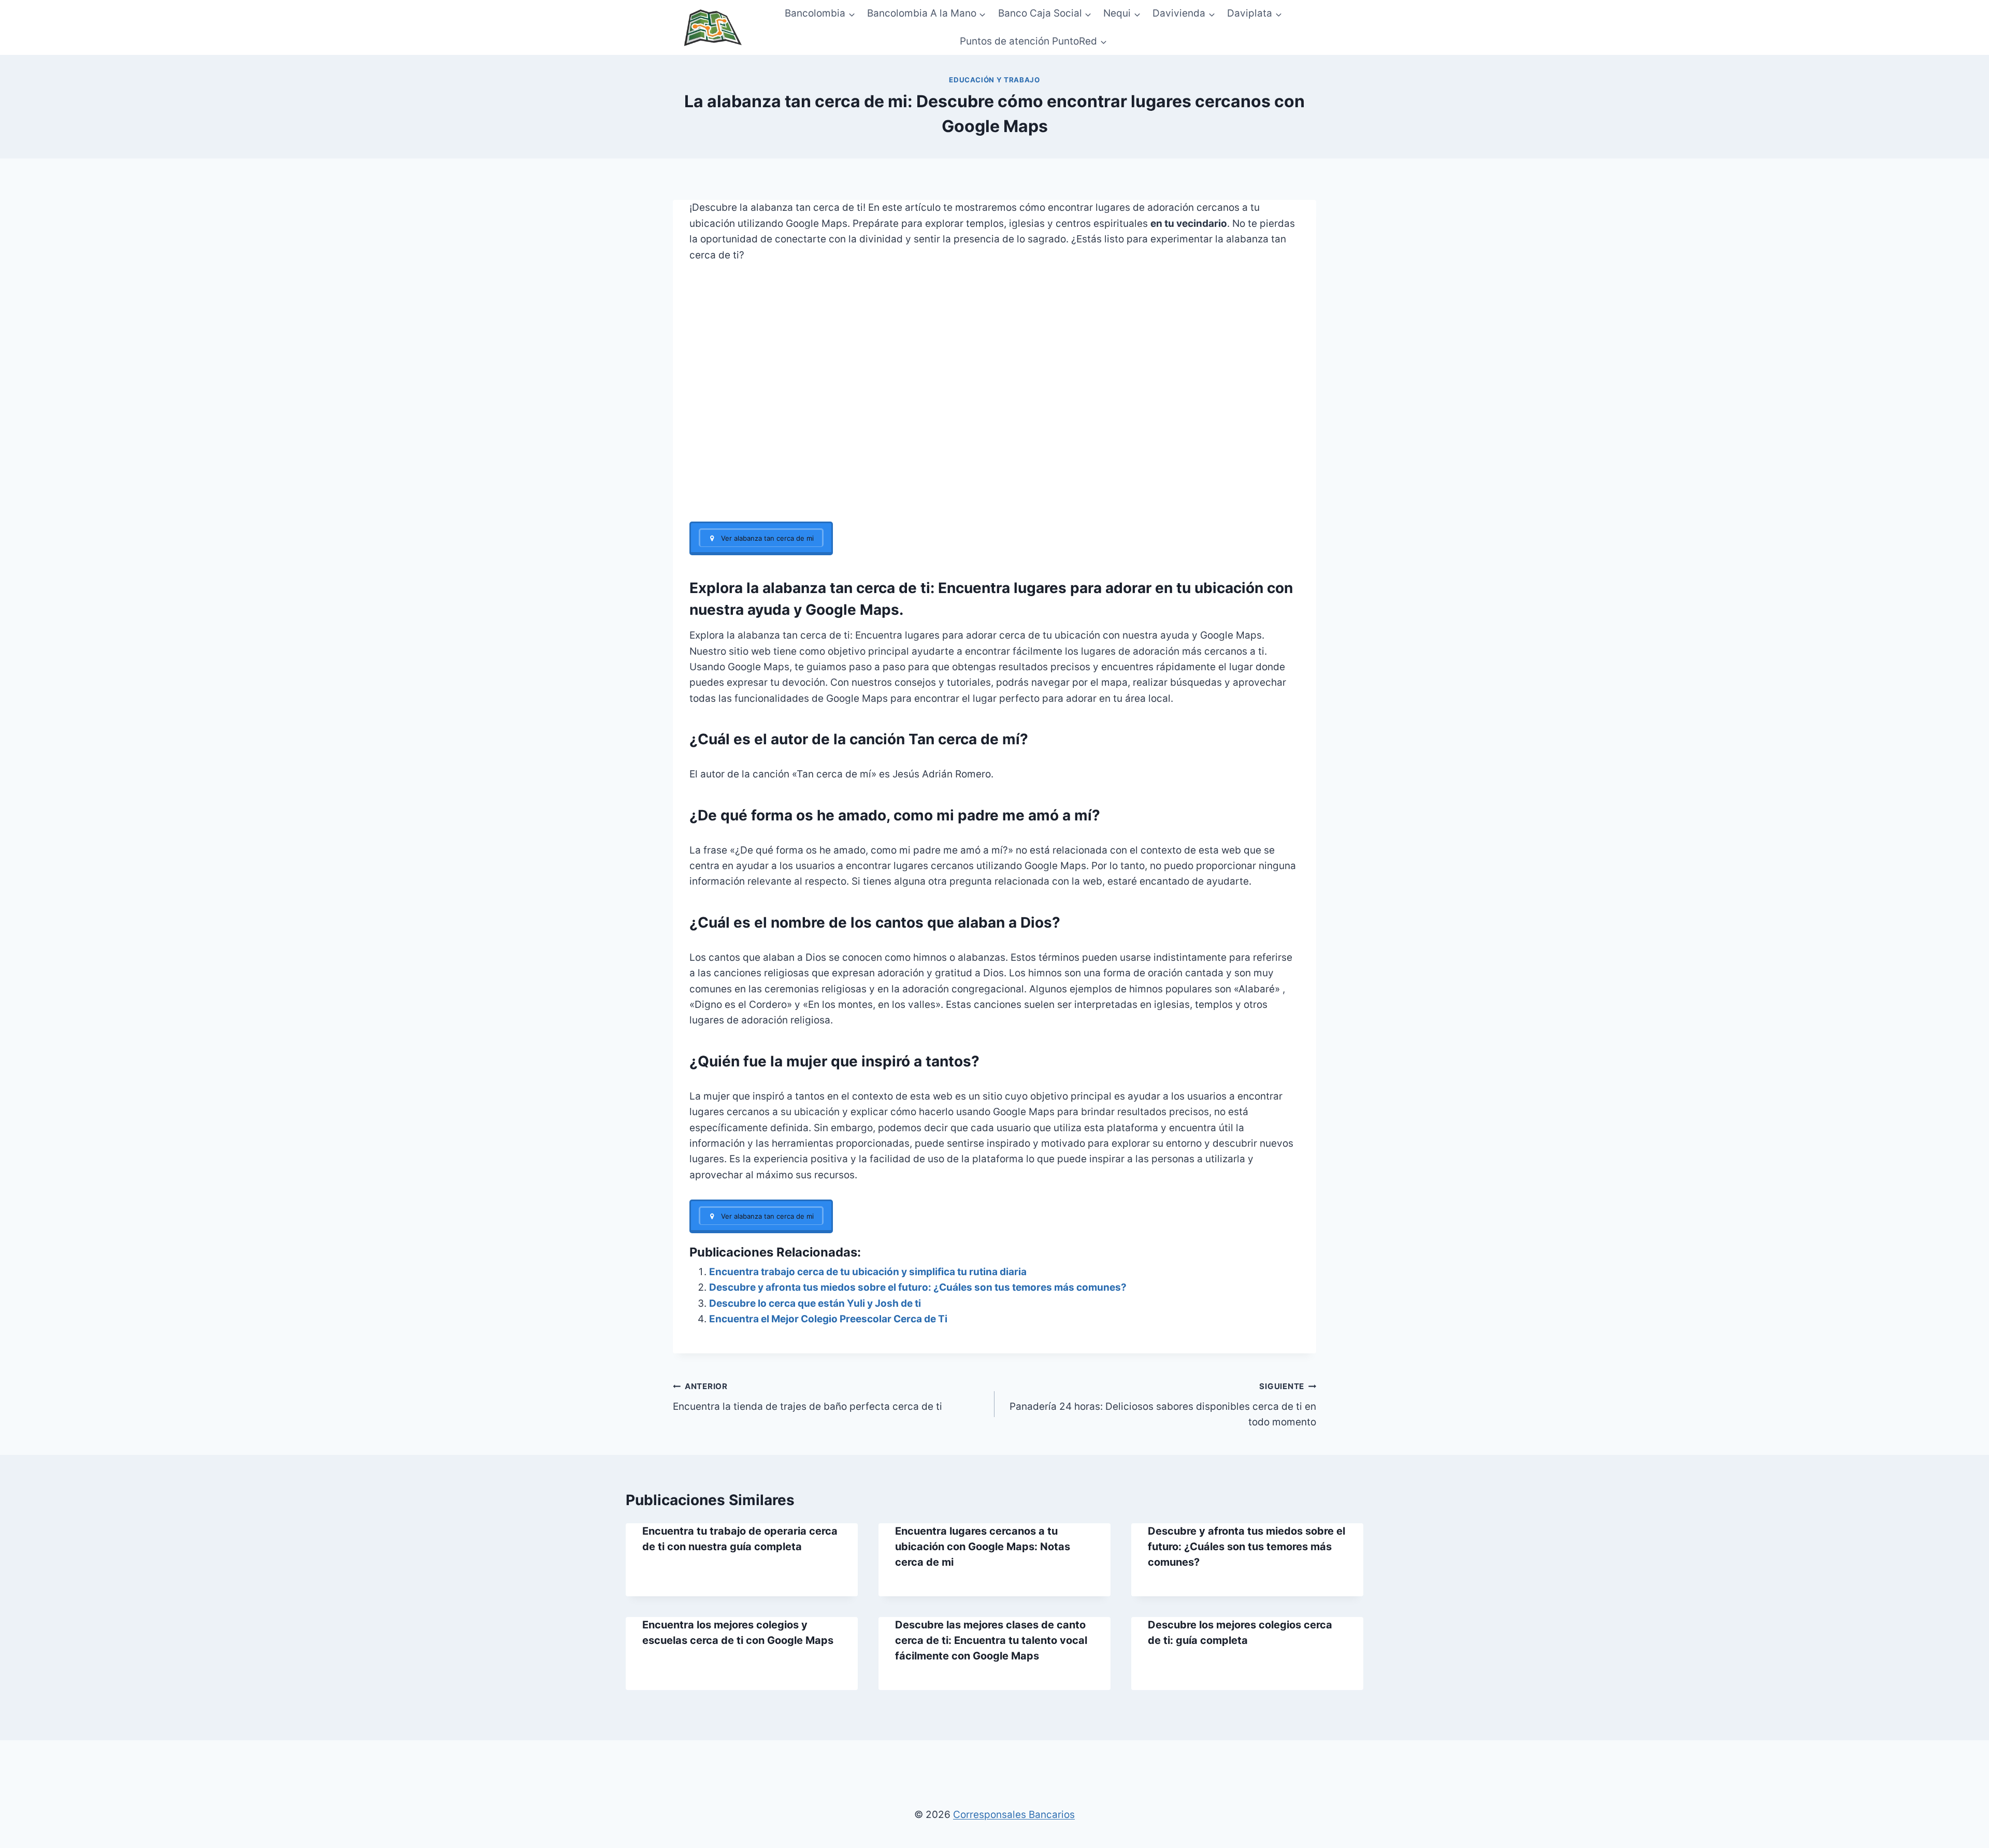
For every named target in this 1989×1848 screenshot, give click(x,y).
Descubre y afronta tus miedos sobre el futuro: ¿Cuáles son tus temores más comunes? (918, 1287)
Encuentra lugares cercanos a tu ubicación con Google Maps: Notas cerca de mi (983, 1547)
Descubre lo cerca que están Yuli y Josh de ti (815, 1303)
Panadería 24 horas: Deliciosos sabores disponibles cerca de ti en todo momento (1163, 1405)
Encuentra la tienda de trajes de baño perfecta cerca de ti (808, 1397)
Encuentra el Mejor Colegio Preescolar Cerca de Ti (828, 1319)
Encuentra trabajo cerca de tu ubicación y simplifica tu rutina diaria (868, 1272)
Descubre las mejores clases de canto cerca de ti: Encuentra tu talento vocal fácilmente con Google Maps (991, 1640)
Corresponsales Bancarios (1014, 1815)
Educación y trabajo (994, 80)
